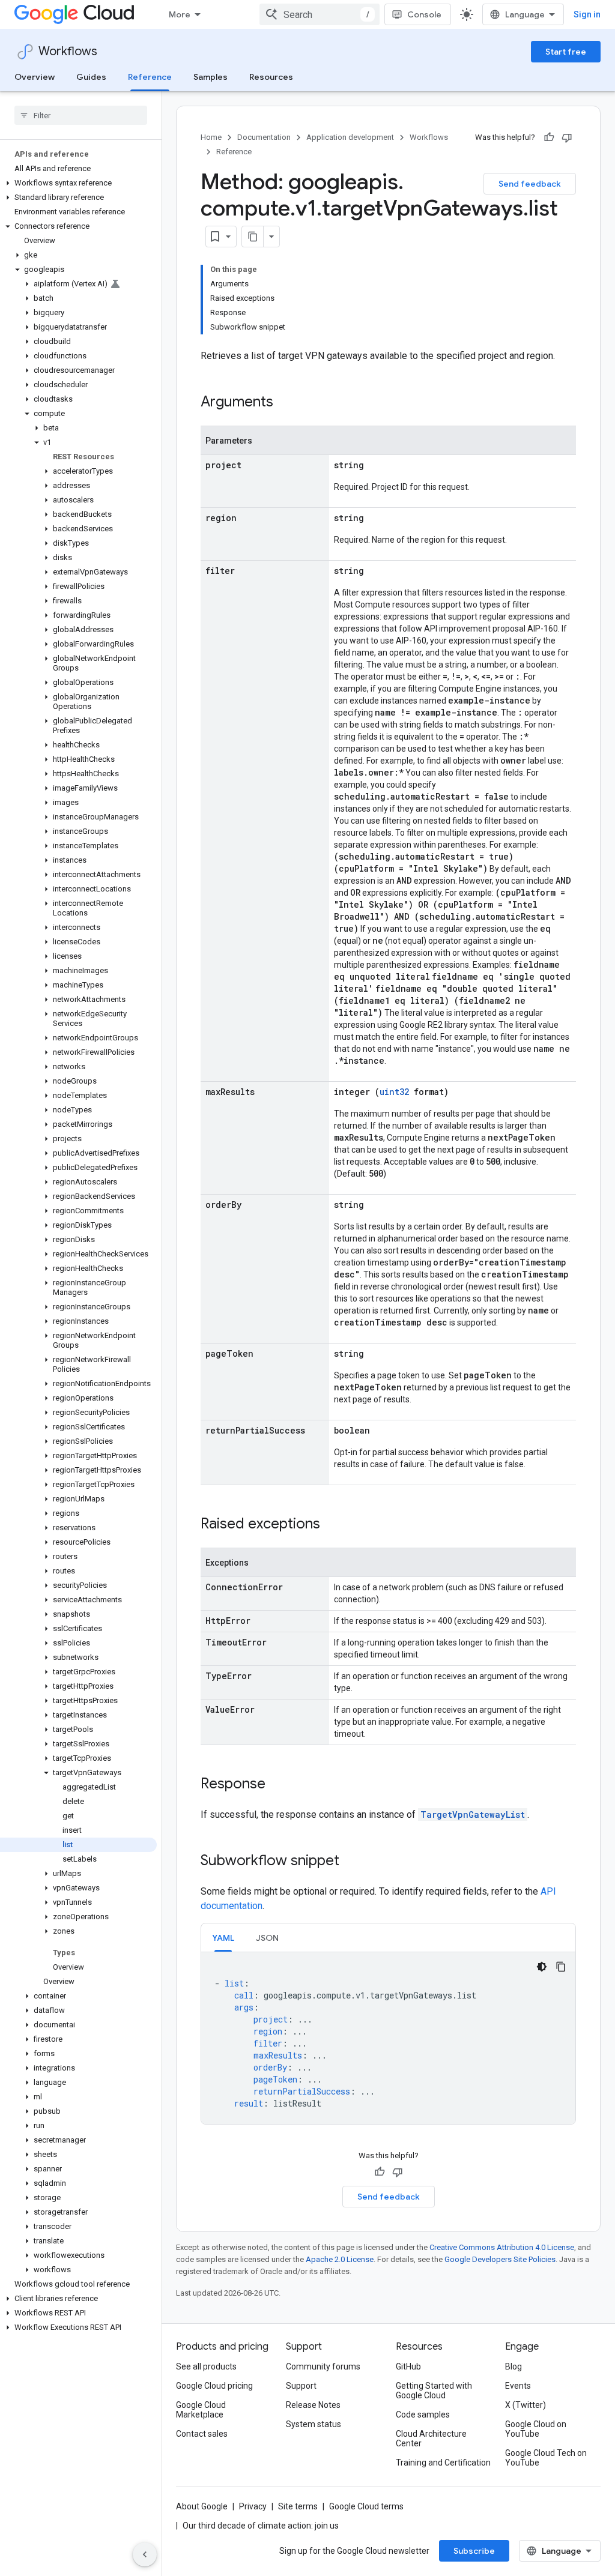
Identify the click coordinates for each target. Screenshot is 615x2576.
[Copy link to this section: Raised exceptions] (332, 1525)
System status (314, 2424)
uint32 (394, 1092)
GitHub (408, 2366)
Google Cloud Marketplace (201, 2410)
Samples (211, 77)
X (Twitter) (526, 2405)
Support (301, 2386)
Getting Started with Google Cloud (434, 2390)
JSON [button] (267, 1938)
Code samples (423, 2415)
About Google (202, 2506)
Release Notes (313, 2405)
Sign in (587, 14)
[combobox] (320, 14)
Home (211, 137)
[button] (78, 183)
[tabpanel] (388, 2038)
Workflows (68, 51)
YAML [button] (223, 1938)
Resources (271, 77)
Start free (566, 52)
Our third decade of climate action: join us (261, 2526)
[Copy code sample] (561, 1967)
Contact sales (202, 2434)
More (180, 14)
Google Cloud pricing (214, 2386)
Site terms (298, 2506)
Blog (514, 2366)
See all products (206, 2366)
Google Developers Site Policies (500, 2259)
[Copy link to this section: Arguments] (285, 403)
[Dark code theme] (542, 1967)
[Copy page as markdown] (253, 237)
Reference (150, 77)
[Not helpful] (567, 137)
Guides (91, 77)
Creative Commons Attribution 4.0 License (502, 2247)
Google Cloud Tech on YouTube (546, 2458)
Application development (350, 137)
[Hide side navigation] (145, 2554)
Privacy (253, 2506)
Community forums (323, 2366)
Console (424, 14)
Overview (35, 77)
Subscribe (474, 2551)
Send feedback (530, 184)
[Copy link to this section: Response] (277, 1785)
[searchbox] (81, 115)
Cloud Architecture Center (431, 2439)
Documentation (264, 137)
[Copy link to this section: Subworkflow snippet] (351, 1862)
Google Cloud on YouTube (536, 2429)
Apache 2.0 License (340, 2259)
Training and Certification (443, 2463)
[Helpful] (549, 137)
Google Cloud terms (366, 2506)
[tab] (223, 1938)
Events (518, 2386)
